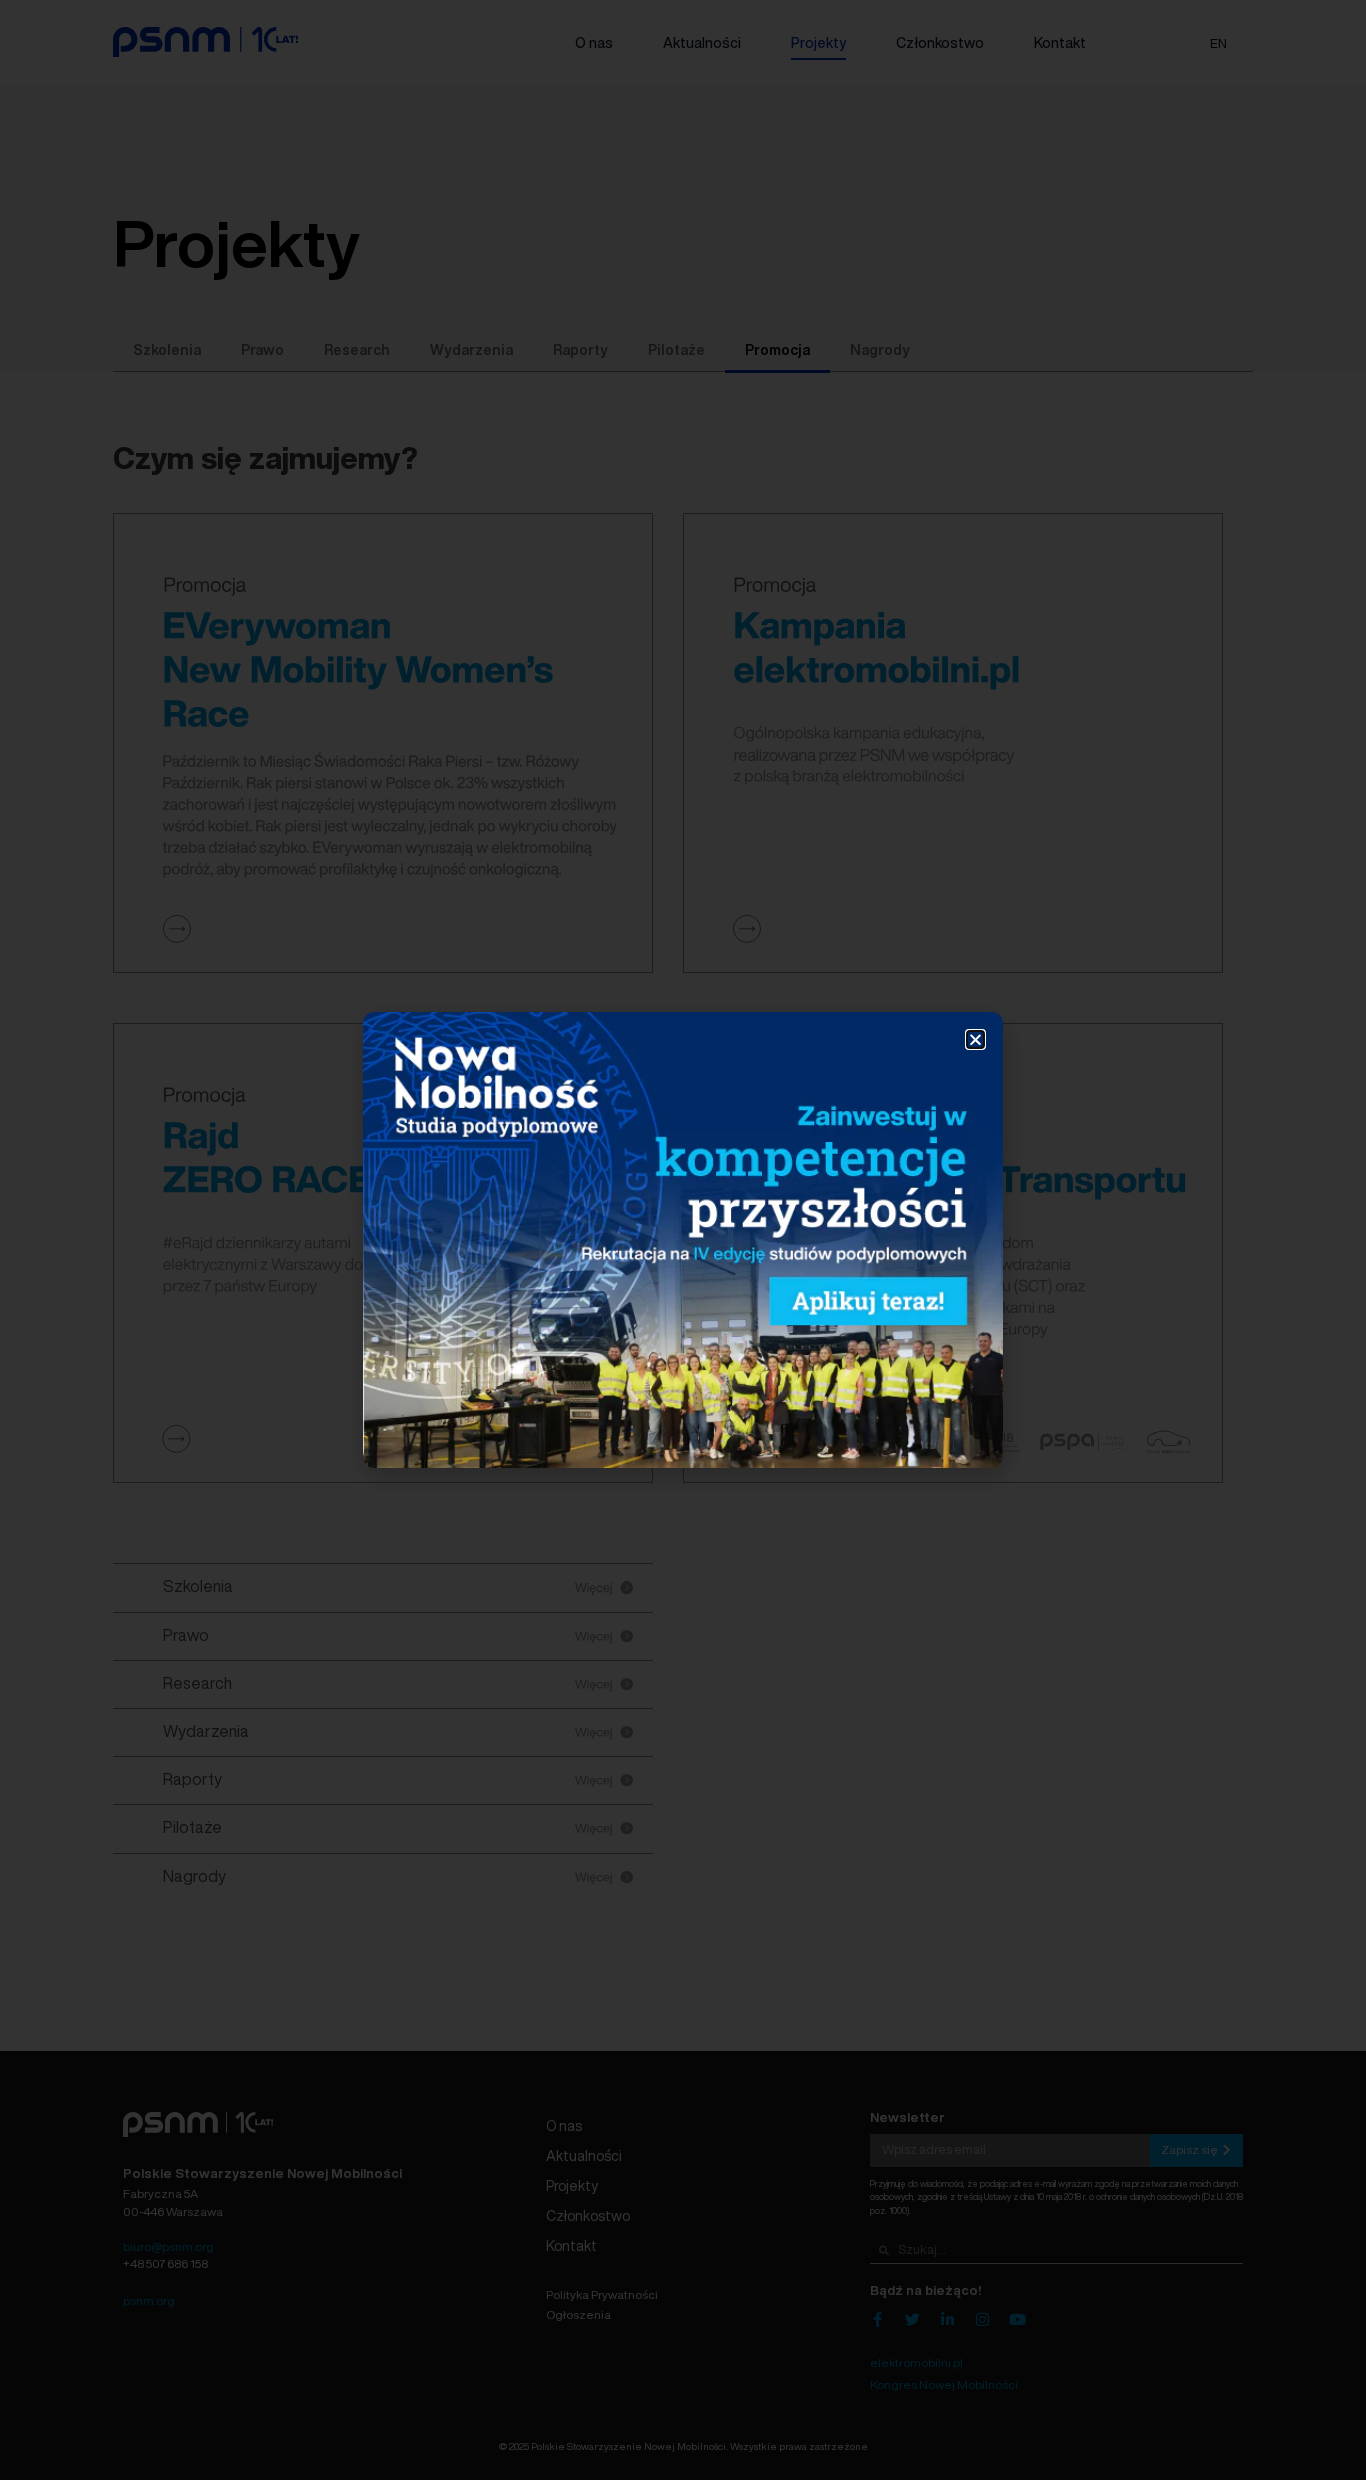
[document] (683, 1240)
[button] (975, 1039)
